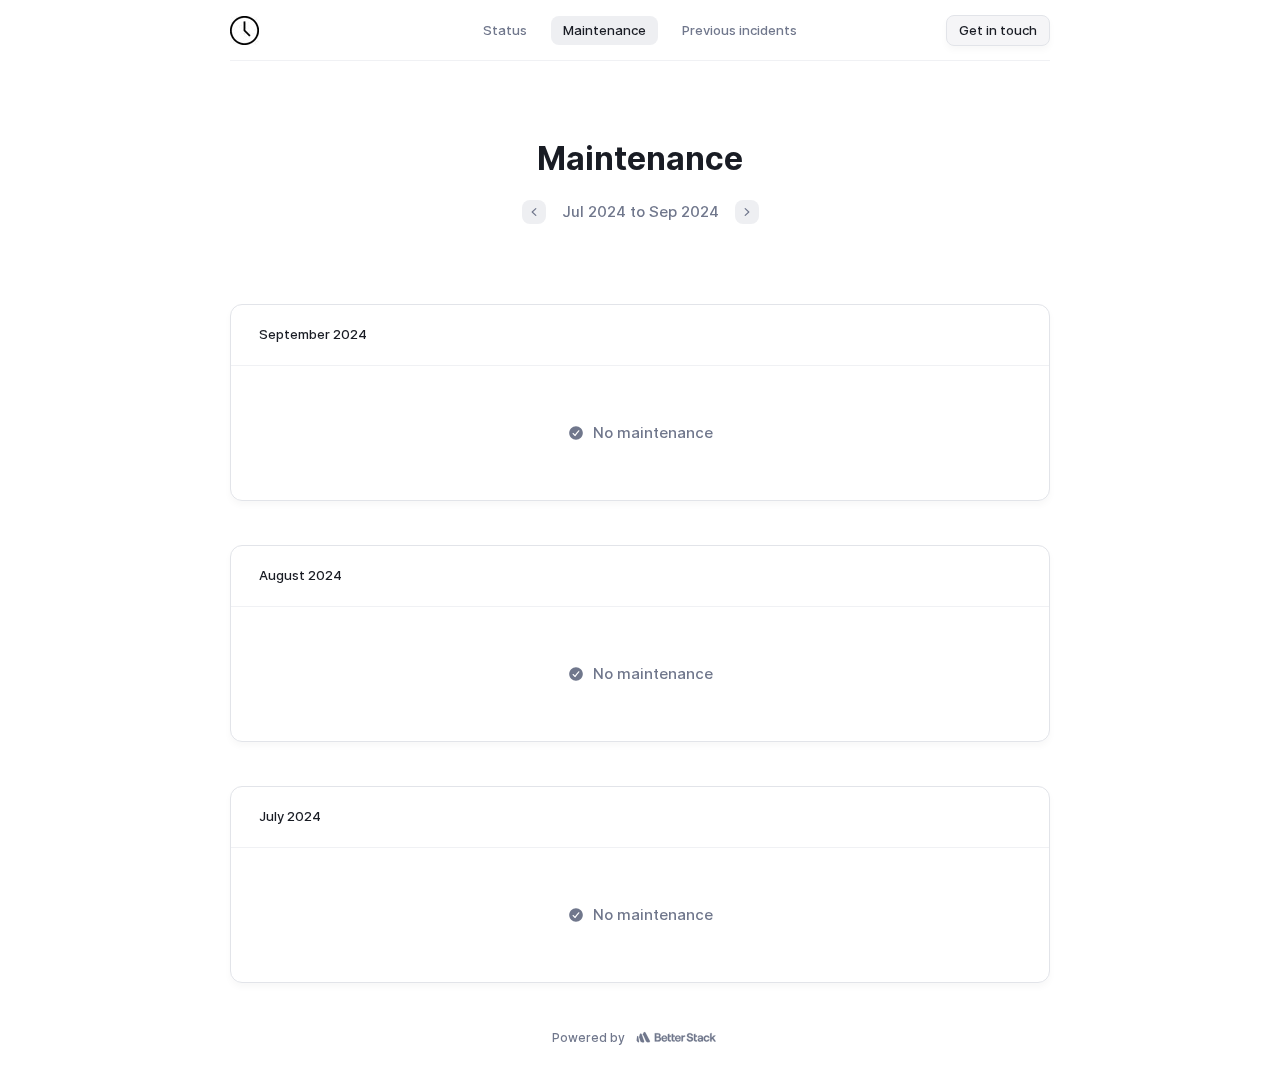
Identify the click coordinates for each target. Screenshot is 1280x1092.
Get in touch (998, 30)
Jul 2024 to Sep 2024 (640, 211)
